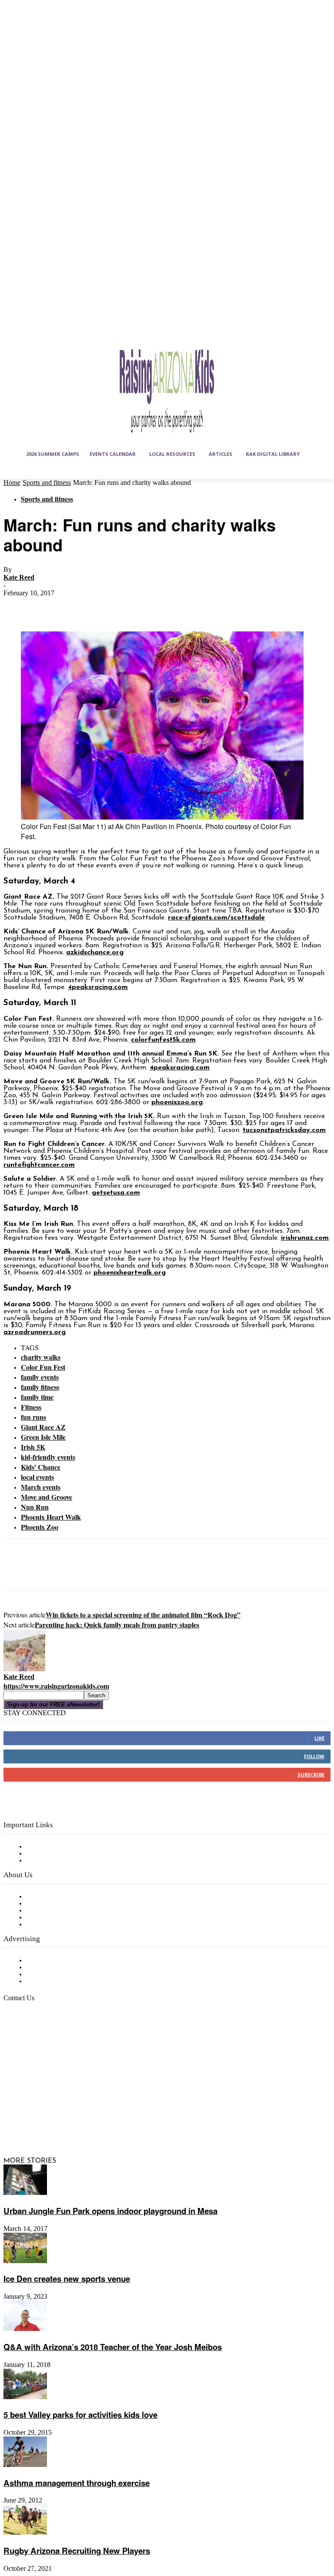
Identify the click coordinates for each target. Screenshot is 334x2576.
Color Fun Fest (43, 1367)
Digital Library (49, 1854)
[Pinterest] (80, 606)
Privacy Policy (48, 1861)
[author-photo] (24, 1670)
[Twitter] (49, 606)
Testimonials (46, 1961)
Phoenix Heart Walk (51, 1517)
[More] (144, 606)
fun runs (33, 1417)
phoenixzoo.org (177, 1102)
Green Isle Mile (43, 1437)
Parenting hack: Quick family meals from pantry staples (117, 1625)
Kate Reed (19, 577)
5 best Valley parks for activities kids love (80, 2415)
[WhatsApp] (112, 606)
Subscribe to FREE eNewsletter (76, 1847)
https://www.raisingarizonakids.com (56, 1686)
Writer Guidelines (53, 1918)
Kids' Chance (41, 1467)
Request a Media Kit (59, 1968)
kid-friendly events (48, 1457)
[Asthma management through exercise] (25, 2465)
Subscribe (311, 1774)
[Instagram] (34, 2101)
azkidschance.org (95, 953)
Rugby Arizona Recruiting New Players (77, 2551)
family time (37, 1397)
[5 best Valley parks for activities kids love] (25, 2397)
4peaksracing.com (98, 987)
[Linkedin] (55, 2101)
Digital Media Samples (62, 1975)
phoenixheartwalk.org (130, 1273)
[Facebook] (18, 606)
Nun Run (35, 1507)
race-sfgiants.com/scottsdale (216, 918)
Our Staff (41, 1897)
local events (37, 1477)
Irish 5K (33, 1447)
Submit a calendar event (65, 1925)
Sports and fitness (47, 483)
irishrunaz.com (305, 1238)
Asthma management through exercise (77, 2483)
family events (40, 1377)
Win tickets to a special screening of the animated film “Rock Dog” (143, 1615)
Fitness (31, 1407)
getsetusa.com (116, 1193)
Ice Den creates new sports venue (67, 2279)
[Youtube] (55, 2123)
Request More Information (68, 1982)
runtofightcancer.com (39, 1165)
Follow (314, 1756)
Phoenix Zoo (40, 1527)
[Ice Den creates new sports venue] (25, 2261)
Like (319, 1738)
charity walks (41, 1357)
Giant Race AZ (43, 1427)
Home (12, 483)
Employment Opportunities (70, 1911)
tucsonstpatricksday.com (284, 1130)
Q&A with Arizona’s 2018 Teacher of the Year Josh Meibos (113, 2347)
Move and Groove (47, 1497)
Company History (54, 1904)
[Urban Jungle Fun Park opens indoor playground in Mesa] (25, 2193)
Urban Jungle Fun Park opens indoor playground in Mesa (110, 2211)
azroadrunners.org (35, 1332)
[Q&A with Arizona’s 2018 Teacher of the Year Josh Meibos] (25, 2329)
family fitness (40, 1387)
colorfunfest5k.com (163, 1040)
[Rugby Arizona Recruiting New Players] (25, 2533)
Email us (35, 2042)
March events (41, 1487)
